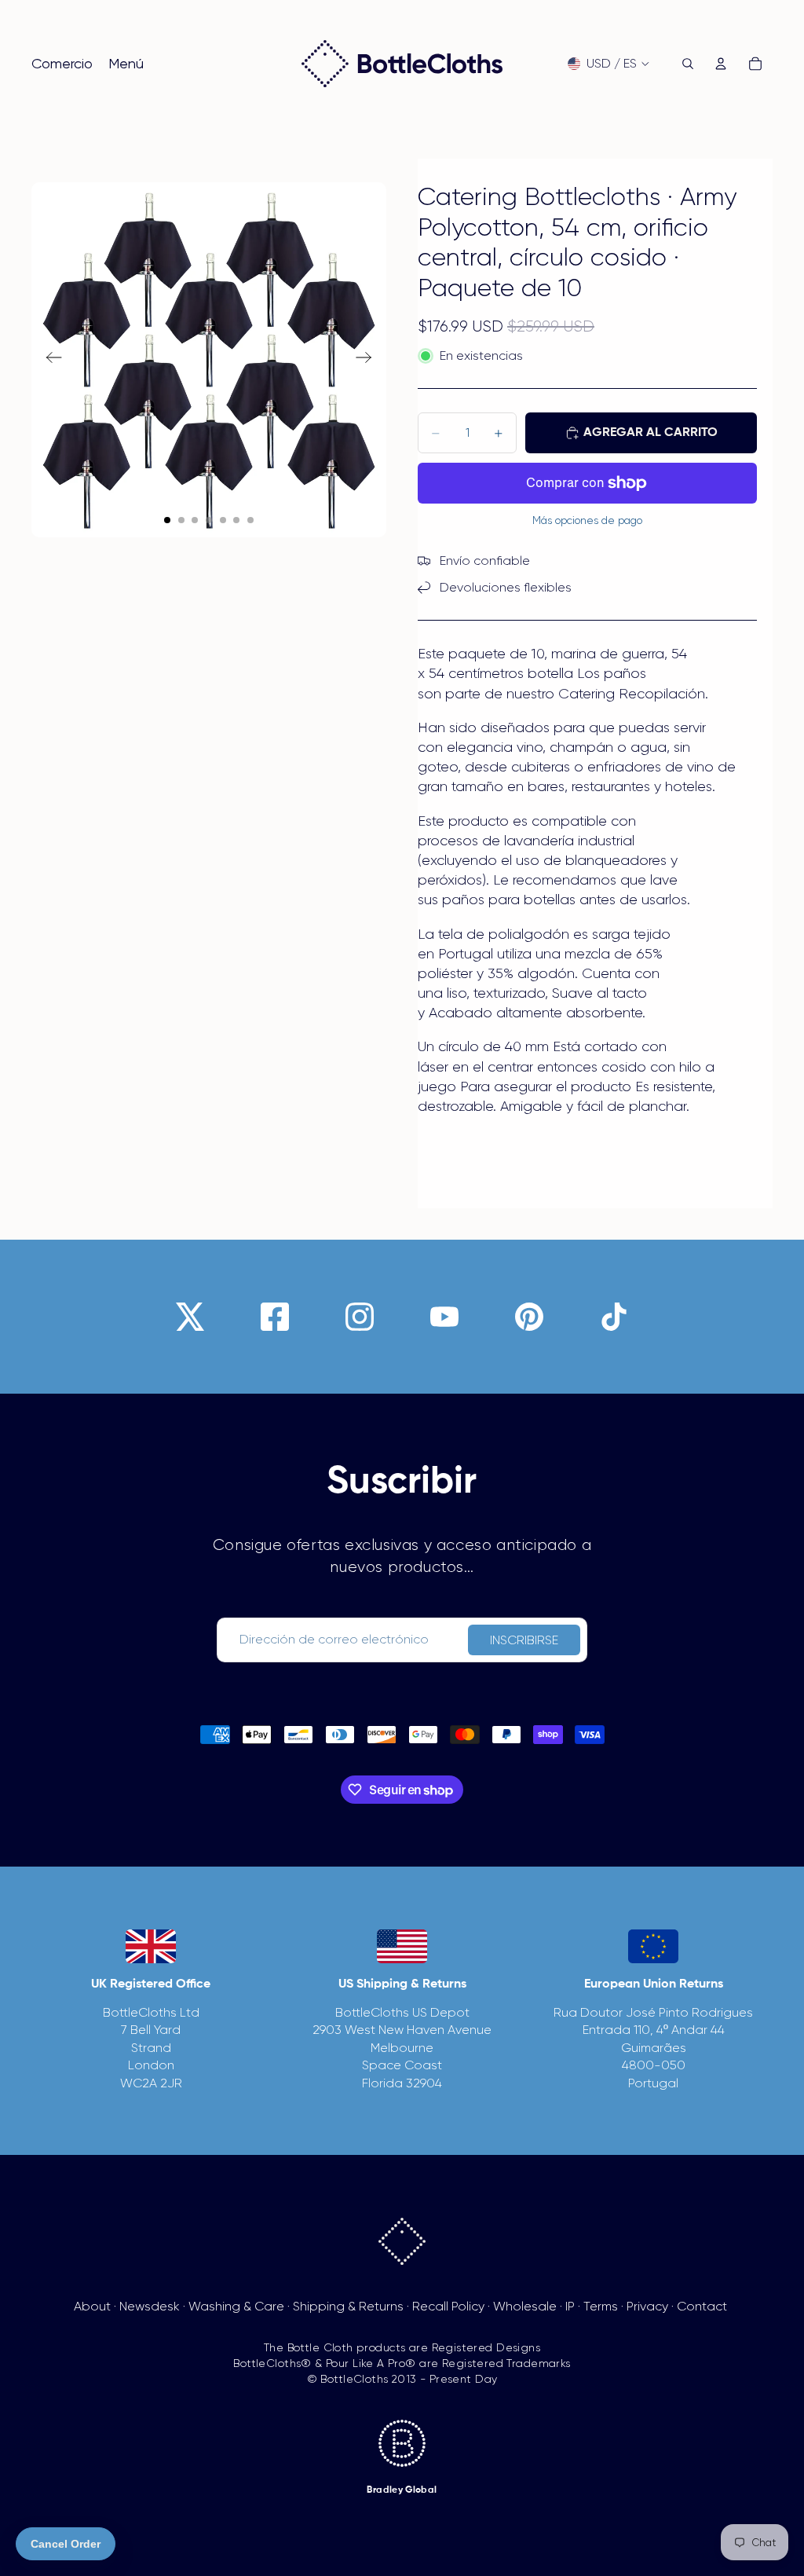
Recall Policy (448, 2306)
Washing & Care (236, 2306)
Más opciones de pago (587, 520)
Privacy (647, 2306)
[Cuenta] (721, 64)
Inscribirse (524, 1640)
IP (570, 2306)
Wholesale (525, 2306)
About (92, 2306)
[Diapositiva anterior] (49, 360)
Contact (702, 2306)
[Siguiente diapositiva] (369, 360)
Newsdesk (150, 2306)
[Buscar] (688, 64)
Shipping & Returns (348, 2306)
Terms (601, 2306)
